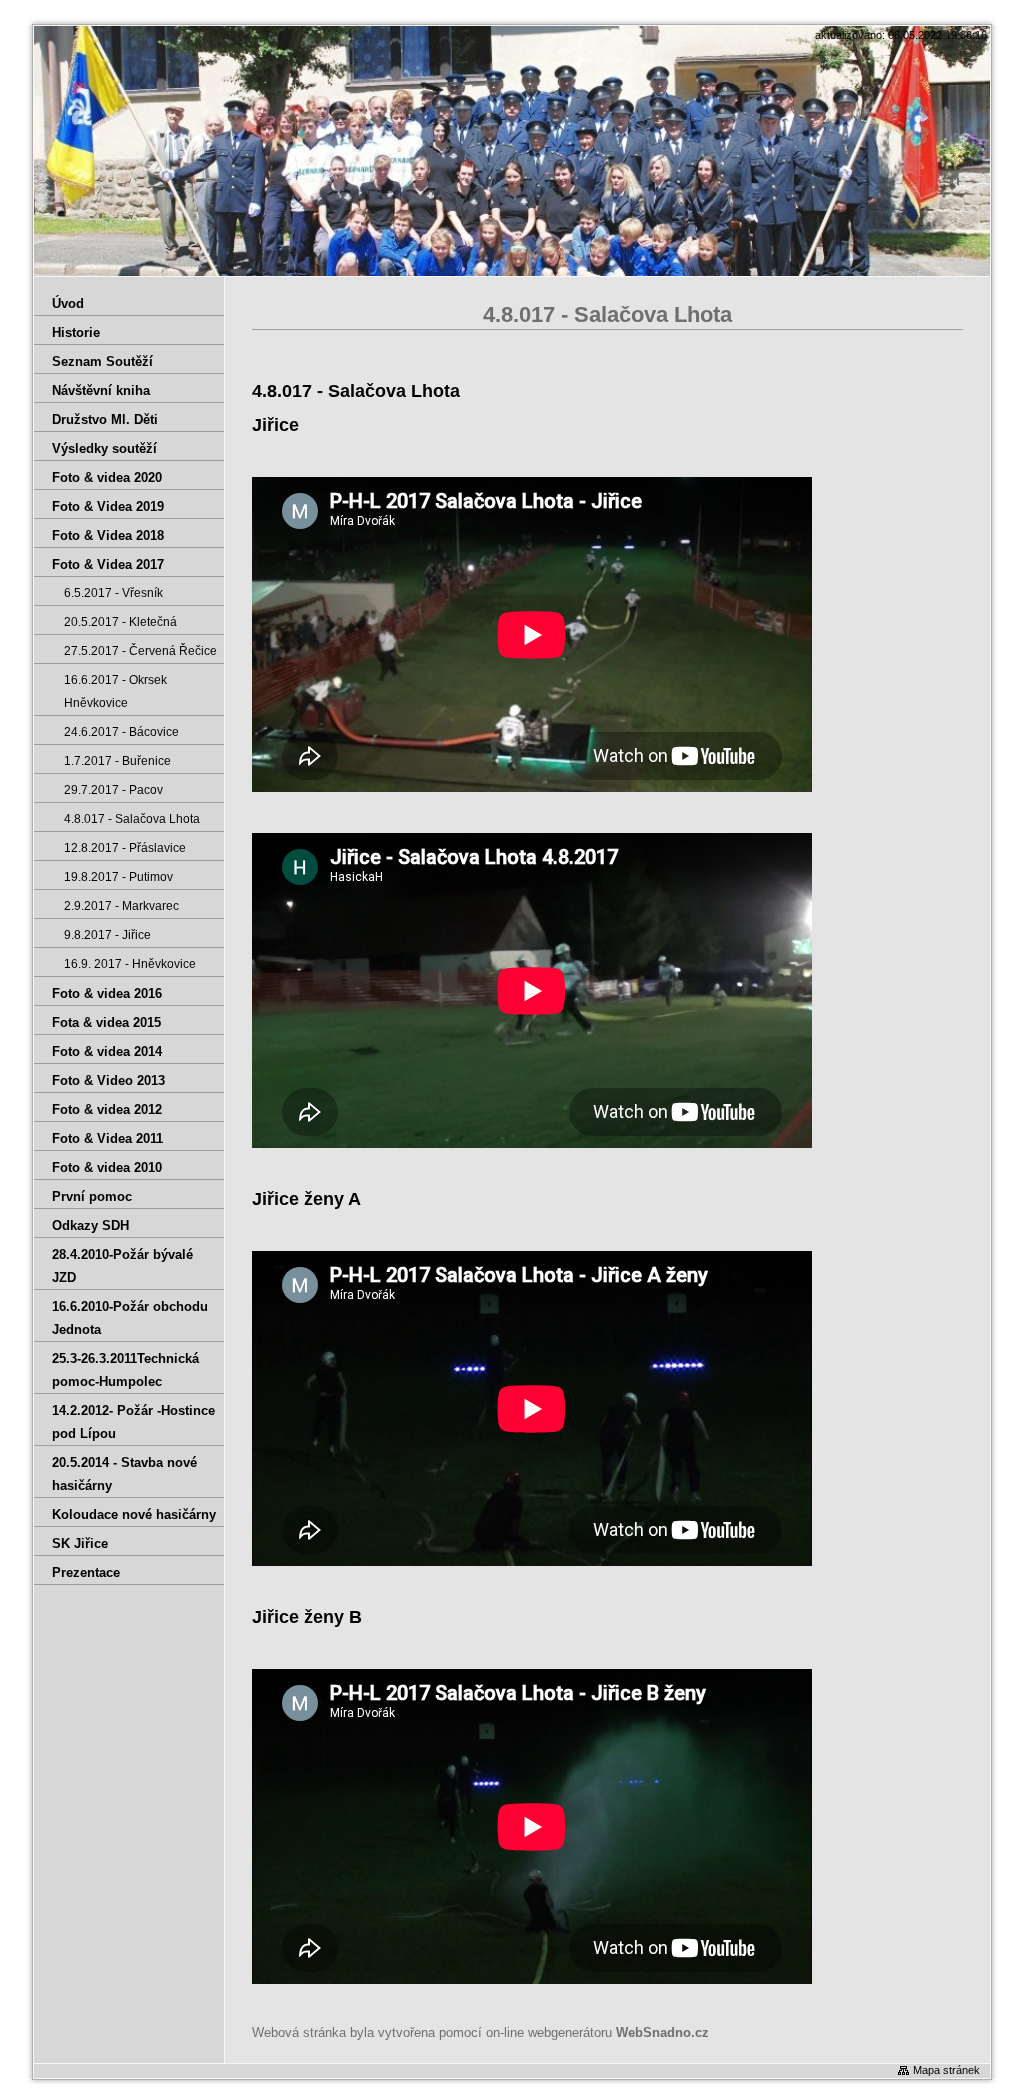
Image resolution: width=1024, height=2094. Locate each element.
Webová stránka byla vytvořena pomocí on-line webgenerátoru (480, 2032)
